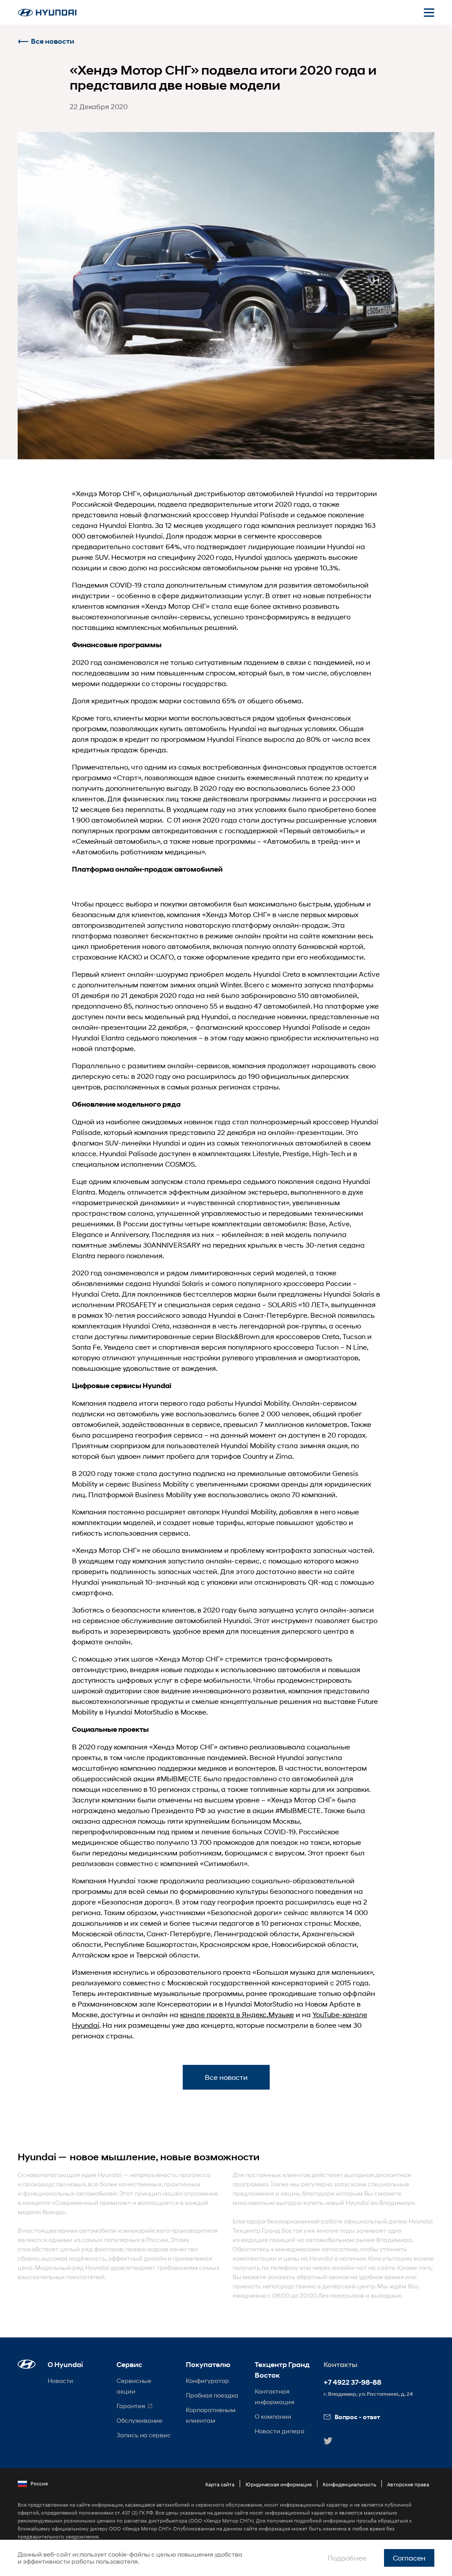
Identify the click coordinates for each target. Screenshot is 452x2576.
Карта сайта (220, 2484)
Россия (39, 2483)
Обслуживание (139, 2420)
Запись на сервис (144, 2435)
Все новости (53, 41)
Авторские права (408, 2484)
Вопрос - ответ (357, 2417)
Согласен (409, 2558)
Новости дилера (280, 2431)
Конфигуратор (207, 2381)
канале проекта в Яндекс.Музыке (237, 2014)
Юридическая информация (279, 2484)
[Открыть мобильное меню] (429, 12)
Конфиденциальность (349, 2484)
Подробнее (347, 2558)
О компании (273, 2416)
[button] (27, 2364)
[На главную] (47, 13)
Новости (60, 2381)
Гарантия (131, 2406)
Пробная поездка (212, 2395)
